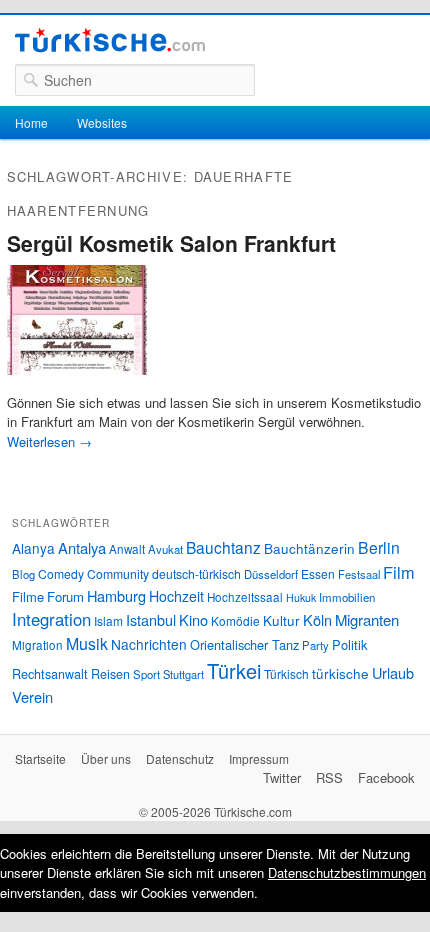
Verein (32, 696)
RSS (329, 777)
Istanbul (151, 619)
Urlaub (393, 672)
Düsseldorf (271, 574)
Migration (37, 645)
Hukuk (301, 597)
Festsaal (359, 574)
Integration (51, 619)
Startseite (40, 758)
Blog (23, 574)
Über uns (106, 758)
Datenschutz (180, 758)
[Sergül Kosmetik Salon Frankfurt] (77, 382)
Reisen (110, 674)
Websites (102, 122)
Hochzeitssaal (245, 597)
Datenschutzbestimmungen (347, 872)
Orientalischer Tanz (244, 644)
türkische (340, 673)
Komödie (235, 620)
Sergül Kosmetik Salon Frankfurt (171, 243)
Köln (317, 619)
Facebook (386, 777)
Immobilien (347, 597)
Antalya (82, 547)
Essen (318, 573)
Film (399, 572)
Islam (108, 620)
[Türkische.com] (110, 43)
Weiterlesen (49, 441)
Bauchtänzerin (309, 548)
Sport (146, 674)
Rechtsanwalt (50, 674)
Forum (65, 596)
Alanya (33, 548)
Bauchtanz (223, 547)
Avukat (165, 549)
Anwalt (127, 549)
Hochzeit (176, 596)
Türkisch (286, 673)
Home (31, 122)
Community (118, 573)
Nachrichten (149, 644)
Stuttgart (183, 674)
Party (315, 645)
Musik (87, 643)
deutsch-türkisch (196, 573)
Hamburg (116, 595)
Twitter (282, 777)
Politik (349, 644)
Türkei (234, 670)
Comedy (61, 573)
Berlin (379, 547)
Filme (28, 596)
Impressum (259, 758)
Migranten (367, 619)
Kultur (281, 620)
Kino (193, 619)
